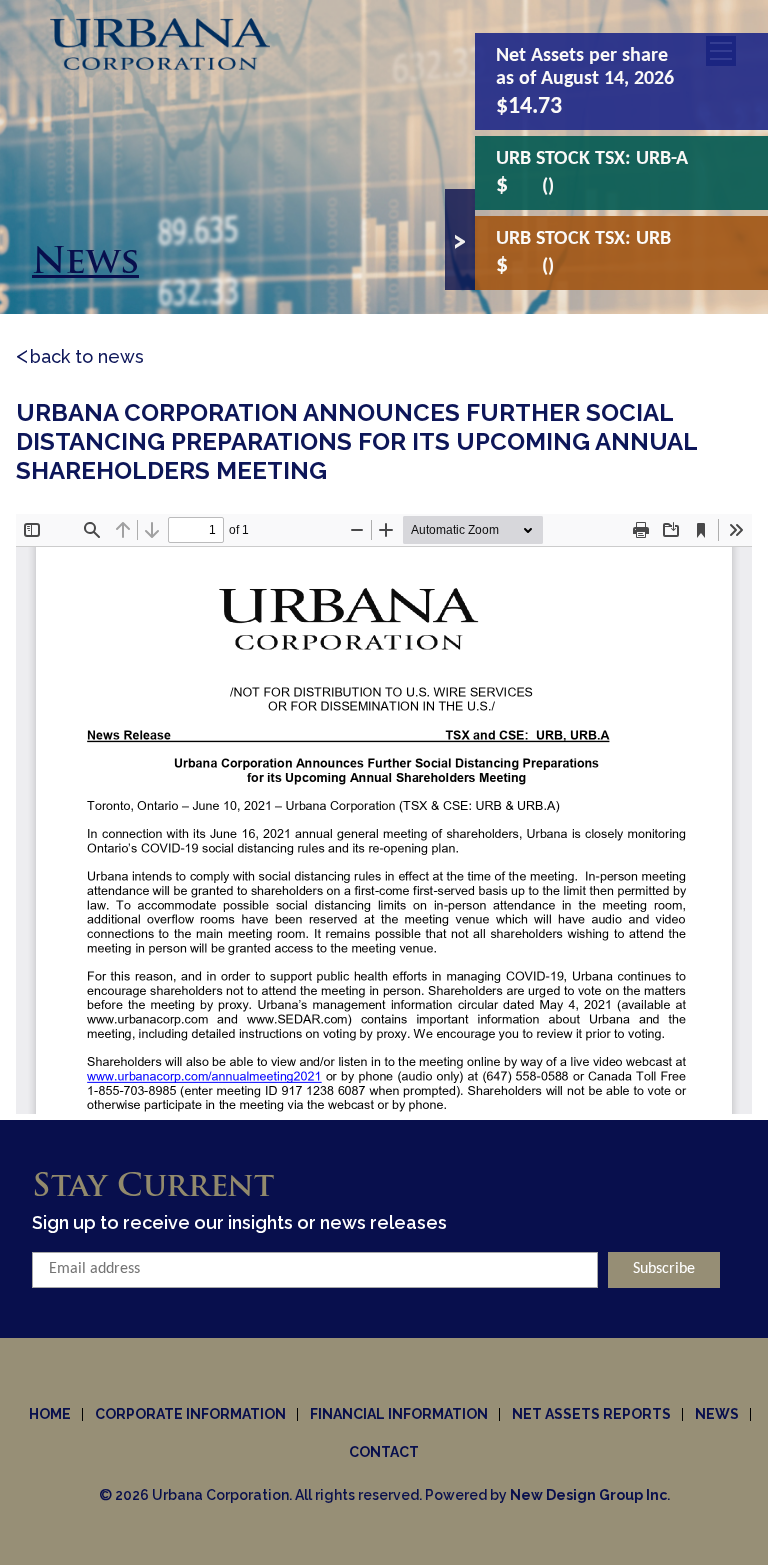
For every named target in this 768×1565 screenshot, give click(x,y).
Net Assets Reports (591, 1414)
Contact (384, 1452)
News (717, 1414)
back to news (87, 356)
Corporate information (190, 1414)
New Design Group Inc (588, 1495)
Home (50, 1414)
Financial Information (399, 1414)
